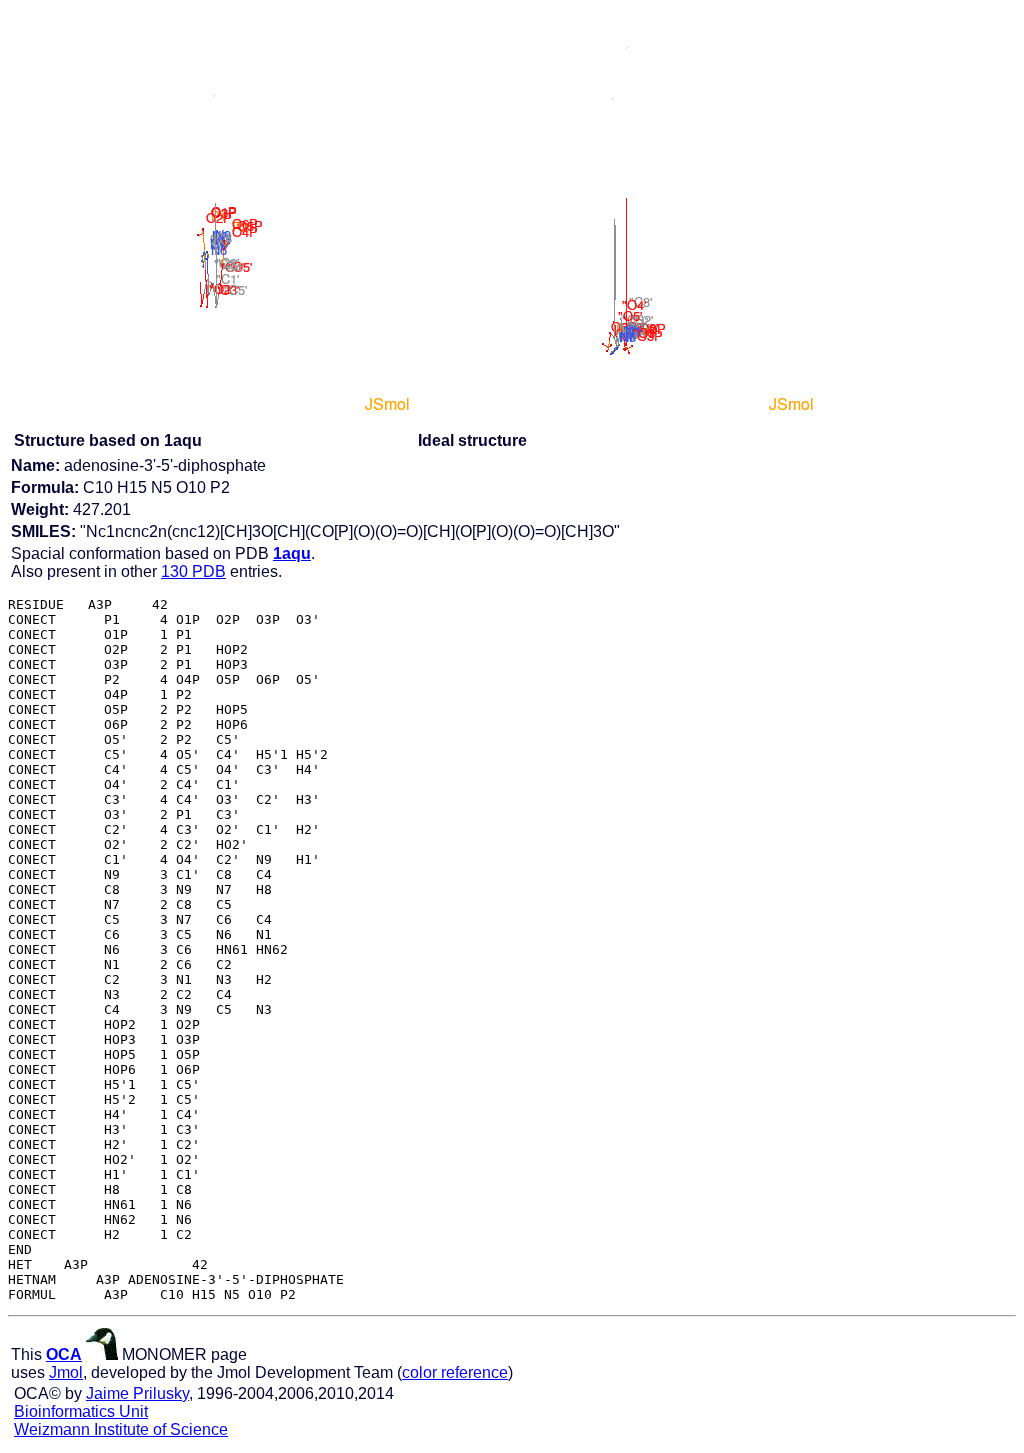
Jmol (66, 1372)
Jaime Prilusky (137, 1393)
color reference (455, 1372)
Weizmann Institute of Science (121, 1429)
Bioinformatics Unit (81, 1411)
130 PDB (193, 571)
